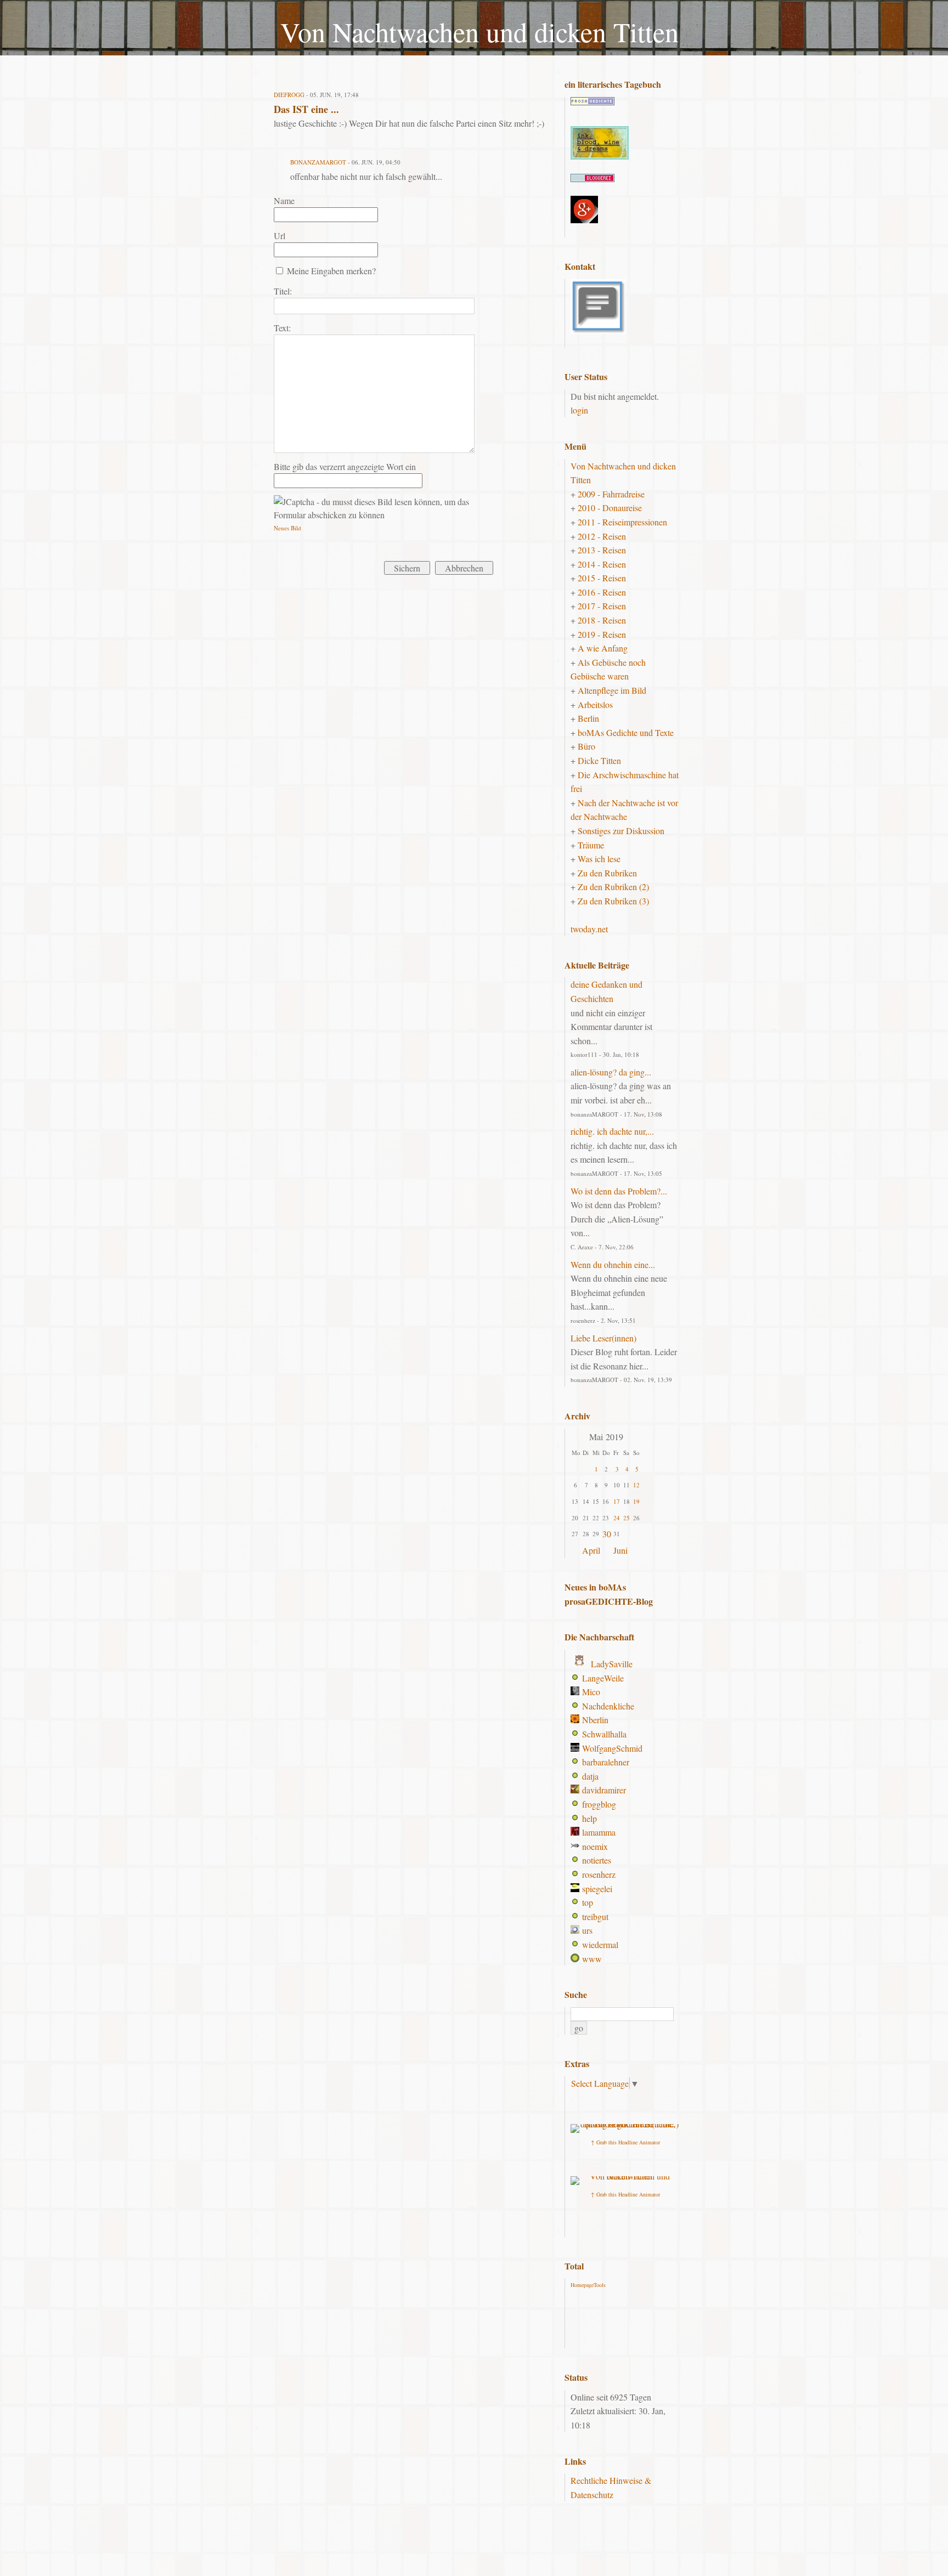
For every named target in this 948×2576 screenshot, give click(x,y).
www (592, 1959)
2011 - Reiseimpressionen (622, 522)
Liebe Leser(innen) (603, 1338)
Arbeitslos (595, 704)
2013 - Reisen (602, 550)
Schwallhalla (604, 1734)
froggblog (599, 1804)
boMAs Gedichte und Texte (626, 732)
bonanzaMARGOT (318, 162)
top (588, 1902)
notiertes (597, 1860)
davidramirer (604, 1790)
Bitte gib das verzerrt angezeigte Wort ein (345, 466)
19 (636, 1501)
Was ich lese (599, 859)
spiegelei (597, 1889)
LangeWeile (603, 1678)
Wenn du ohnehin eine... (613, 1264)
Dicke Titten (599, 760)
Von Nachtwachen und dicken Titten (479, 32)
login (579, 410)
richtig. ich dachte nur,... (612, 1131)
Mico (591, 1692)
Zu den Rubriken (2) (613, 887)
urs (587, 1930)
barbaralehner (606, 1762)
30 (607, 1534)
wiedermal (600, 1944)
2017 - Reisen (602, 606)
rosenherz (599, 1874)
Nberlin (595, 1720)
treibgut (595, 1917)
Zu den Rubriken (607, 873)
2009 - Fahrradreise (611, 494)
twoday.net (589, 929)
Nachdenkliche (608, 1706)
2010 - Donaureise (610, 508)
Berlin (588, 718)
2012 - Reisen (602, 536)
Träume (591, 845)
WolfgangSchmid (612, 1748)
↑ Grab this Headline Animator (625, 2142)
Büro (586, 746)
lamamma (599, 1832)
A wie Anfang (603, 648)
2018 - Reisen (602, 620)
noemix (595, 1846)
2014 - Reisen (602, 564)
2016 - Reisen (602, 592)
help (589, 1818)
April (591, 1550)
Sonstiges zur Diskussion (621, 831)
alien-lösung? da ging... (611, 1072)
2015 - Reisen (602, 578)
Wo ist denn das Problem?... (619, 1191)
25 (627, 1518)
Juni (620, 1550)
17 (617, 1501)
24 (617, 1518)
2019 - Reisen (602, 634)
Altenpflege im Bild (612, 690)
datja (590, 1776)
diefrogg (289, 95)
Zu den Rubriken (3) (613, 901)
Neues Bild (287, 528)
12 (636, 1485)
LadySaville (612, 1664)
